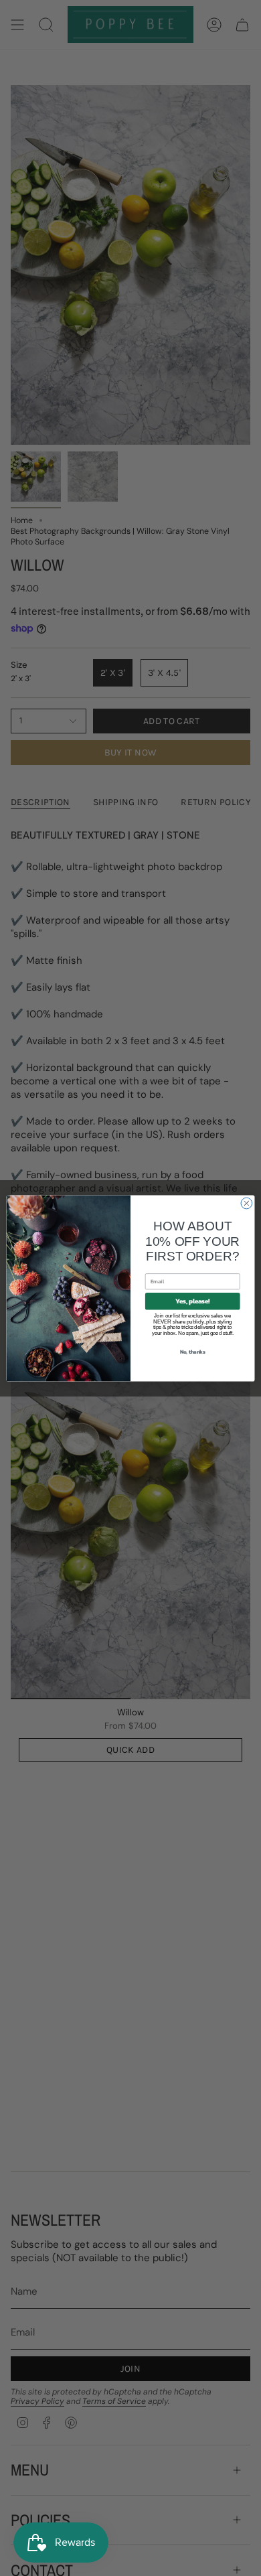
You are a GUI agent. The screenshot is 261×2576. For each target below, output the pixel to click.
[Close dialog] (247, 1203)
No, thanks (193, 1351)
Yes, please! (192, 1301)
